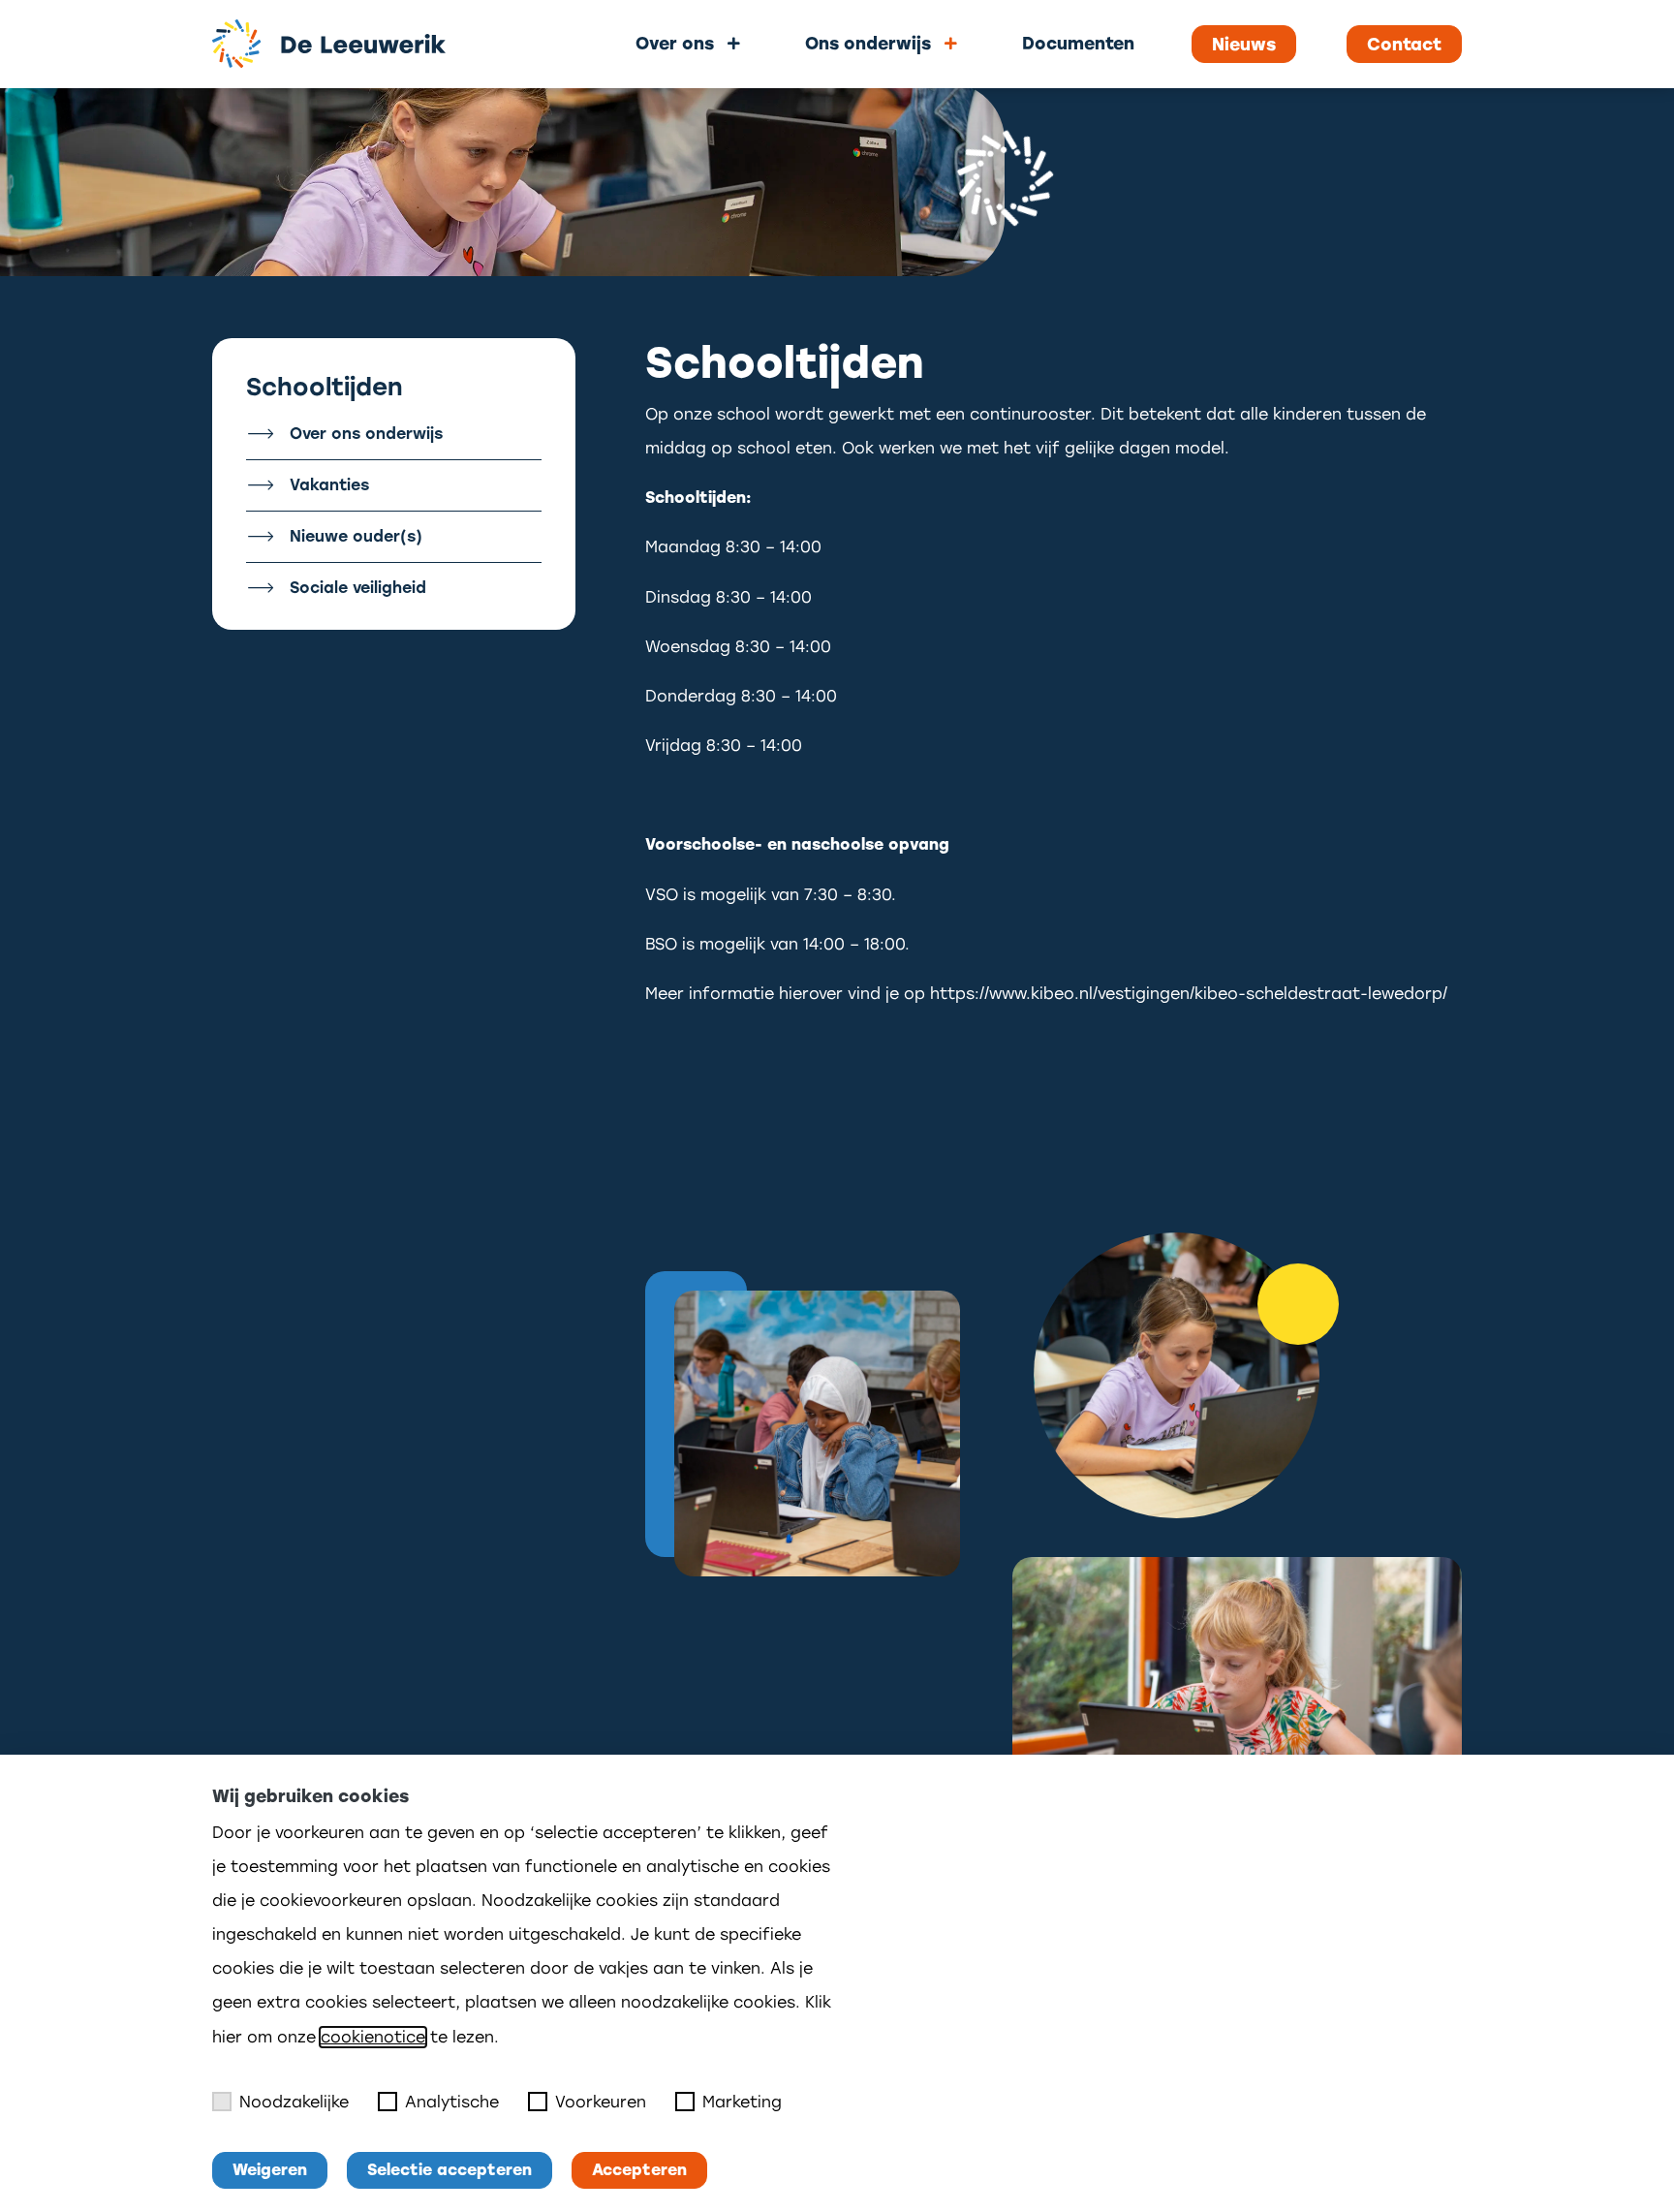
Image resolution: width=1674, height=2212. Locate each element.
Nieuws (1244, 45)
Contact (1404, 45)
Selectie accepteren (449, 2170)
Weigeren (270, 2170)
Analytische (452, 2102)
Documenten (1078, 43)
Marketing (742, 2102)
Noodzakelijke (294, 2102)
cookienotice (373, 2037)
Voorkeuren (601, 2102)
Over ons (675, 43)
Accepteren (639, 2170)
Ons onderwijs (868, 43)
